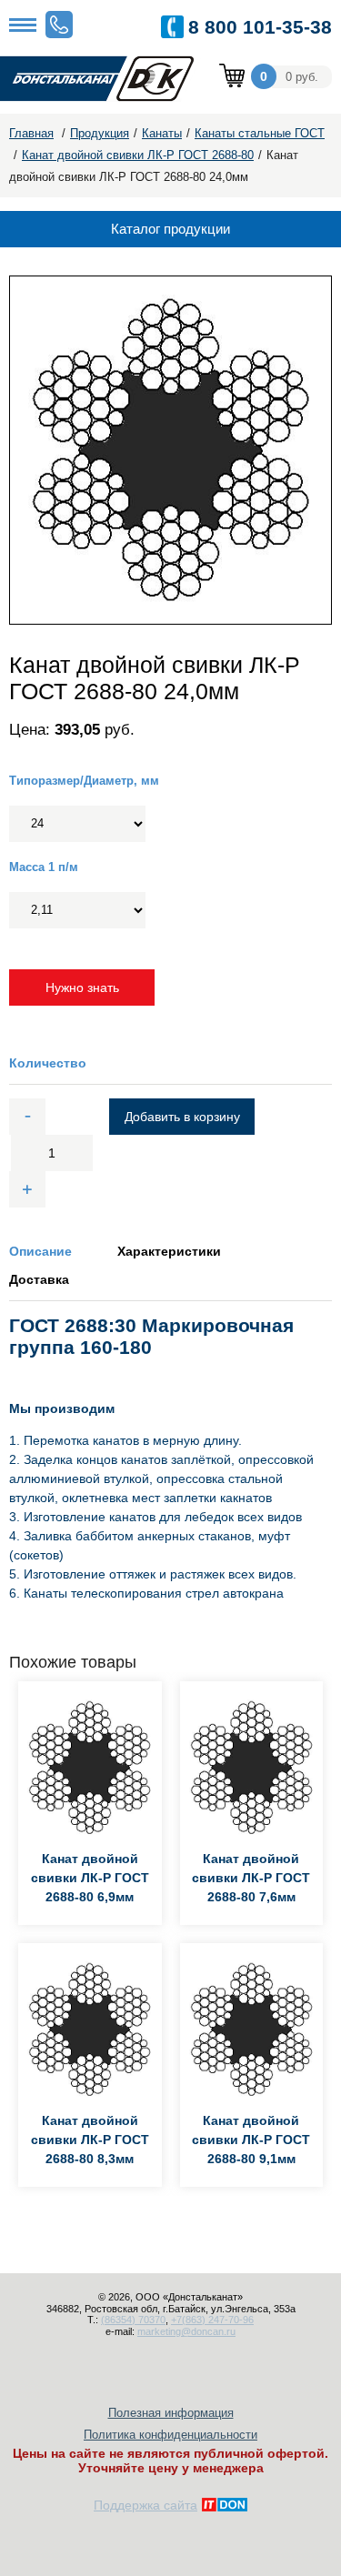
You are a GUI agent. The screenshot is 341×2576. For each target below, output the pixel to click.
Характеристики (169, 1251)
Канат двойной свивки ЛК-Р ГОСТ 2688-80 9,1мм (251, 2140)
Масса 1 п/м (44, 867)
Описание (40, 1251)
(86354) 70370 (133, 2320)
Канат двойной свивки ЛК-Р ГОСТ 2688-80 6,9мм (90, 1878)
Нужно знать (82, 987)
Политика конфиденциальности (170, 2435)
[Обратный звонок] (59, 25)
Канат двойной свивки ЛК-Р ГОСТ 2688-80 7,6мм (251, 1878)
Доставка (39, 1279)
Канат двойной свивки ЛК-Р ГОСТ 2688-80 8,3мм (90, 2140)
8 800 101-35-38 (260, 27)
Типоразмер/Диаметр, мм (84, 781)
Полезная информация (171, 2413)
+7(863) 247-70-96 (212, 2320)
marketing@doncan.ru (186, 2331)
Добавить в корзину (182, 1117)
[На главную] (109, 80)
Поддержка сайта (145, 2505)
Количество (48, 1063)
